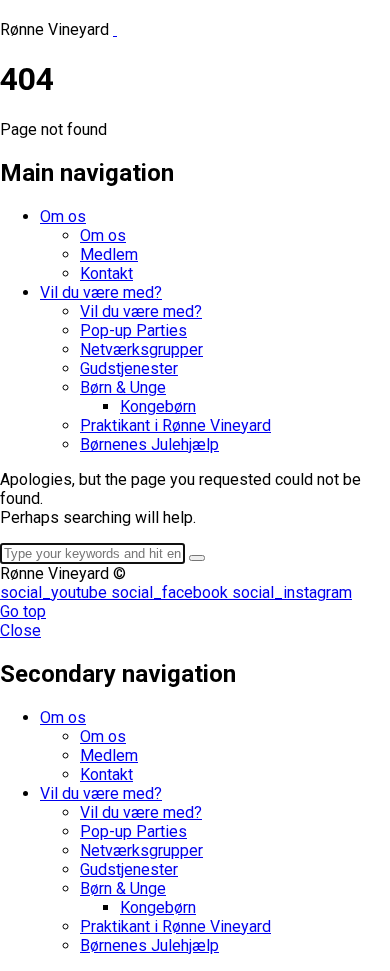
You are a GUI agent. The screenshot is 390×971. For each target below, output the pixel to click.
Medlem (109, 254)
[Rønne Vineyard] (251, 29)
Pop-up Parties (133, 330)
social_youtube (55, 592)
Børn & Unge (123, 387)
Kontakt (106, 273)
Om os (63, 216)
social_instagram (292, 592)
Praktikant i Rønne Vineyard (175, 425)
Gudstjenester (129, 368)
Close (20, 630)
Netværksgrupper (141, 349)
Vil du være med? (101, 292)
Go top (23, 611)
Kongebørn (158, 406)
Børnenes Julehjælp (149, 444)
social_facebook (171, 592)
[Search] (197, 558)
